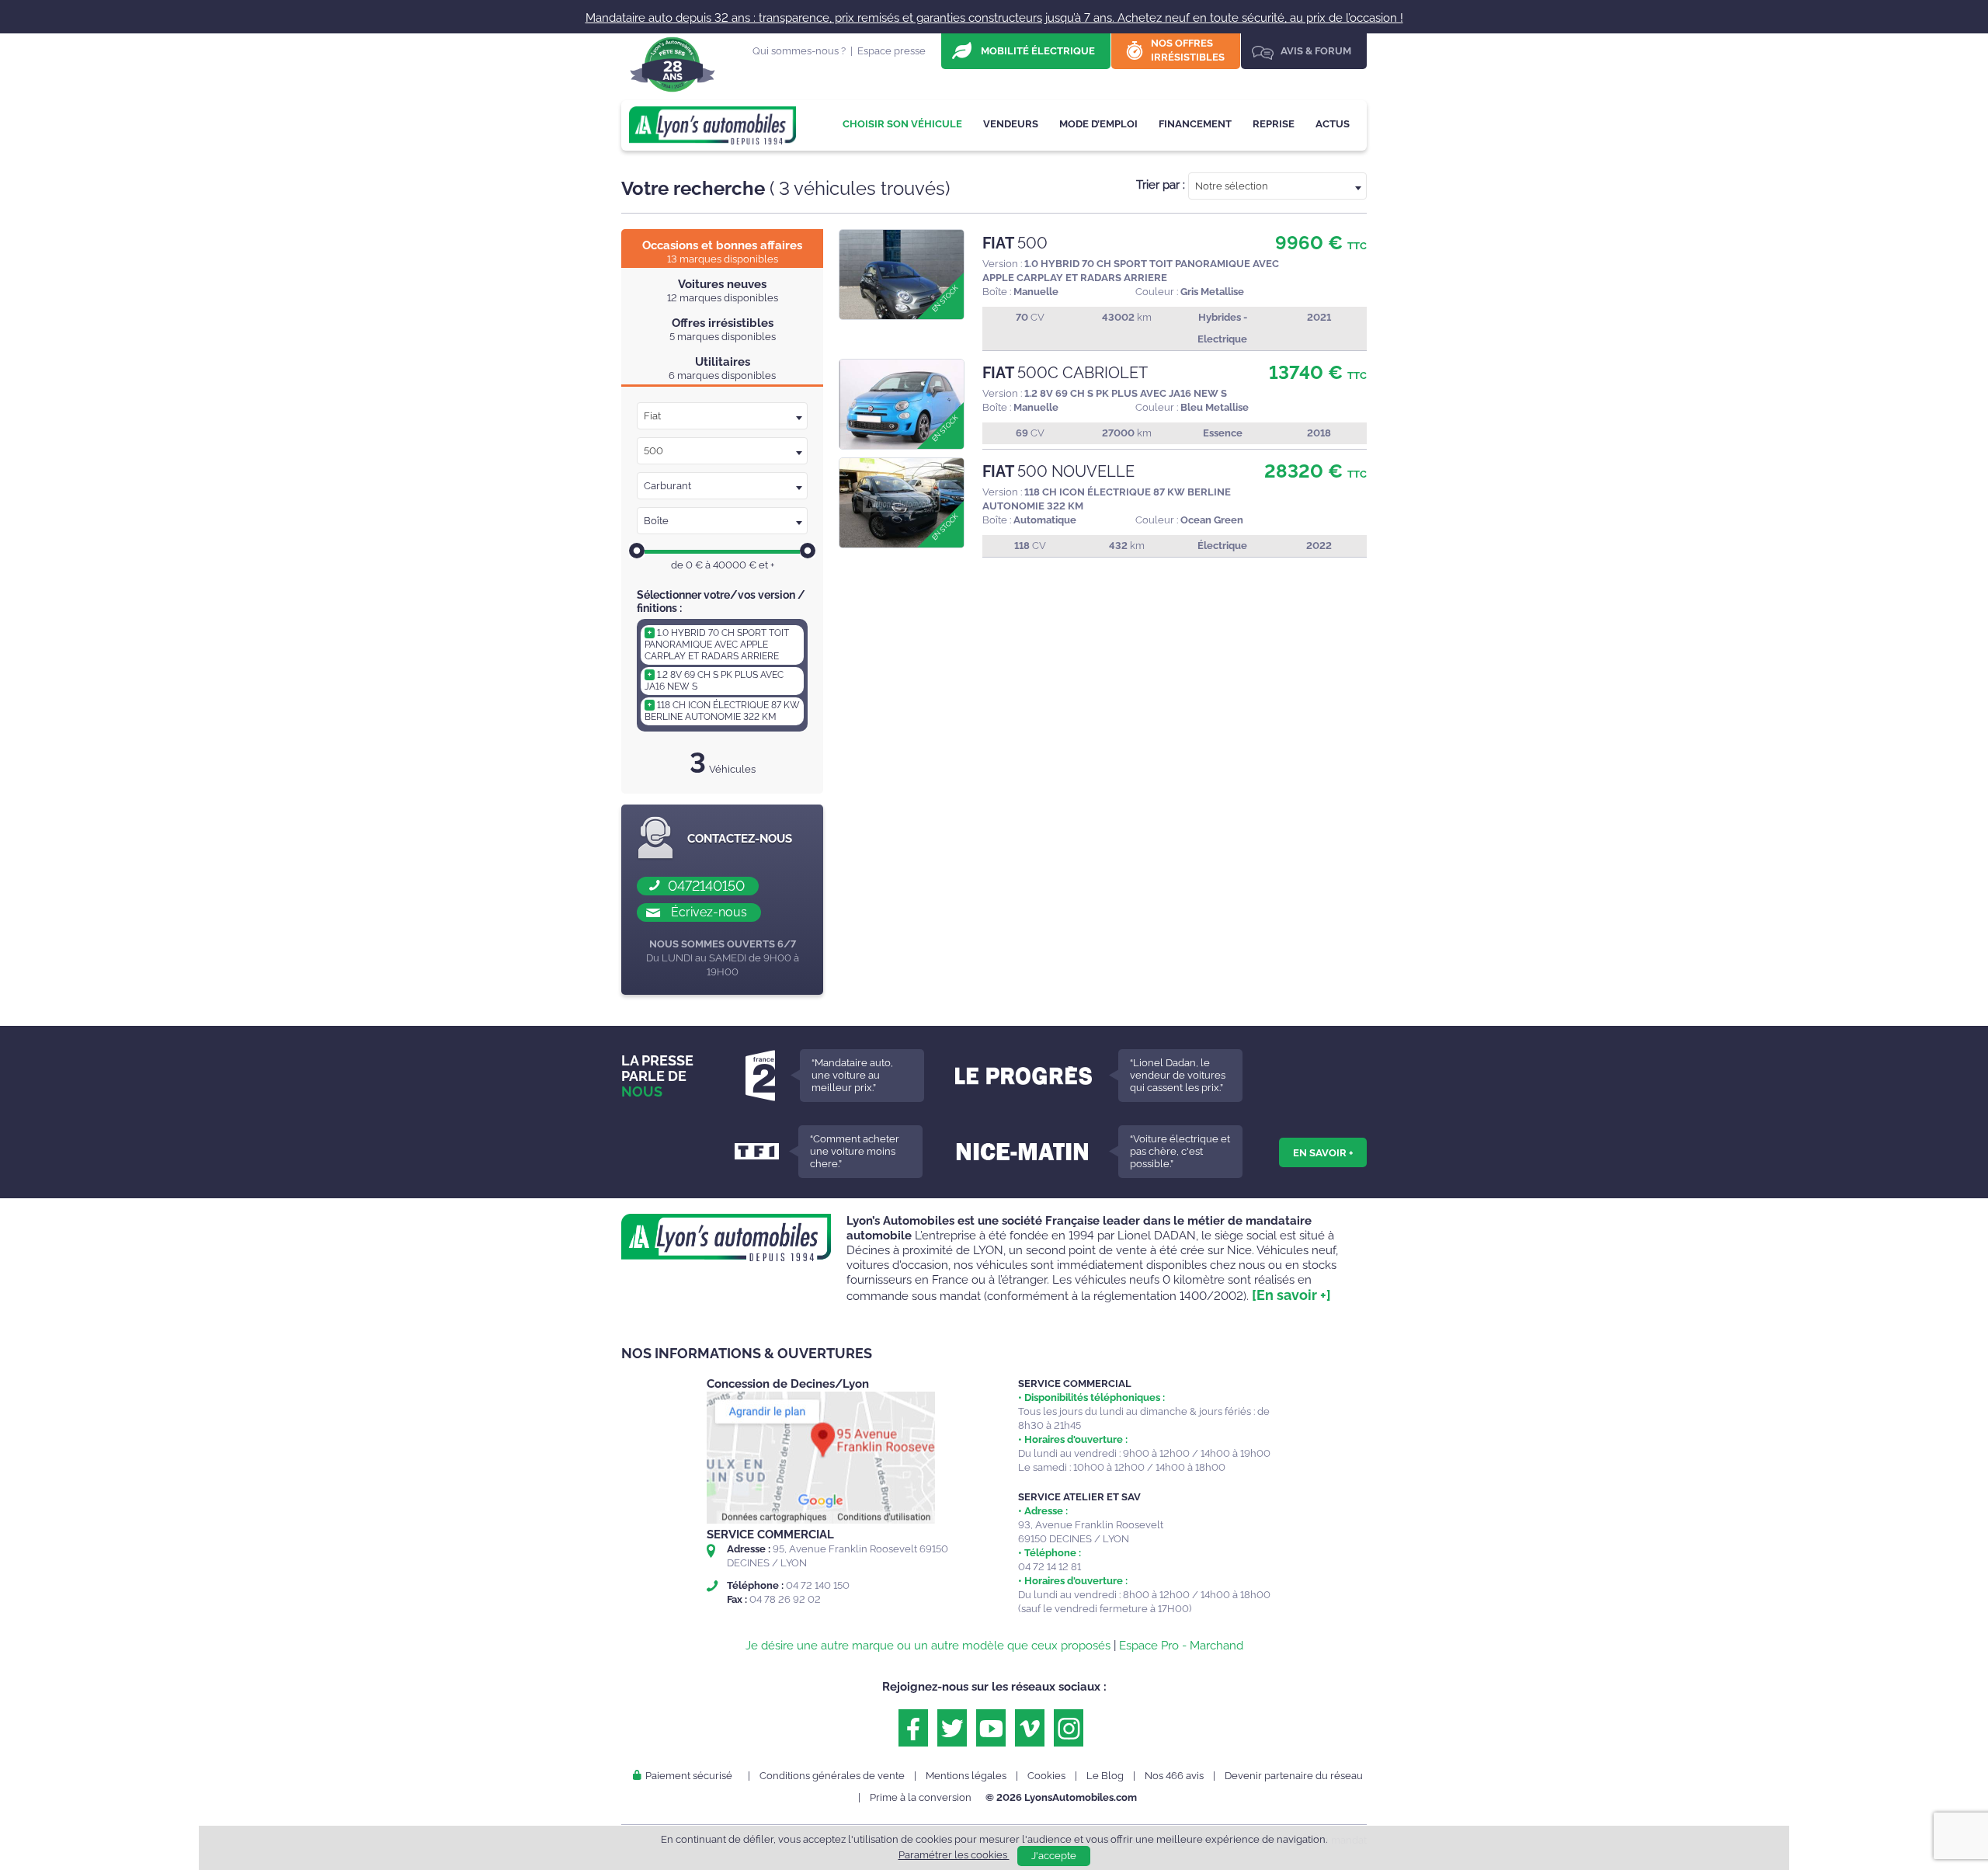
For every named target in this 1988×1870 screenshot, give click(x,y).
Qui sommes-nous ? (799, 51)
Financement (1195, 124)
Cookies (1046, 1776)
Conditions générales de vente (832, 1776)
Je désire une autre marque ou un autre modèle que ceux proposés (928, 1646)
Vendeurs (1011, 124)
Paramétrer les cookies (954, 1855)
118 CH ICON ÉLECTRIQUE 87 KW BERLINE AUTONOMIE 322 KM (722, 711)
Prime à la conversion (921, 1797)
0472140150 (706, 886)
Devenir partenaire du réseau (1294, 1776)
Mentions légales (966, 1776)
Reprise (1274, 124)
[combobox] (1277, 186)
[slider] (637, 551)
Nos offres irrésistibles (1188, 50)
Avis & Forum (1316, 51)
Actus (1333, 124)
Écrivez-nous (709, 912)
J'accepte (1054, 1856)
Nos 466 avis (1174, 1776)
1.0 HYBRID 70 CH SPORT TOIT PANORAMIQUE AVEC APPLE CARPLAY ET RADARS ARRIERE (717, 645)
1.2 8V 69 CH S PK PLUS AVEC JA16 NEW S (714, 681)
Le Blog (1105, 1776)
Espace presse (891, 51)
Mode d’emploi (1098, 124)
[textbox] (1277, 186)
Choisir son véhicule (902, 124)
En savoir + (1323, 1152)
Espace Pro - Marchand (1181, 1646)
